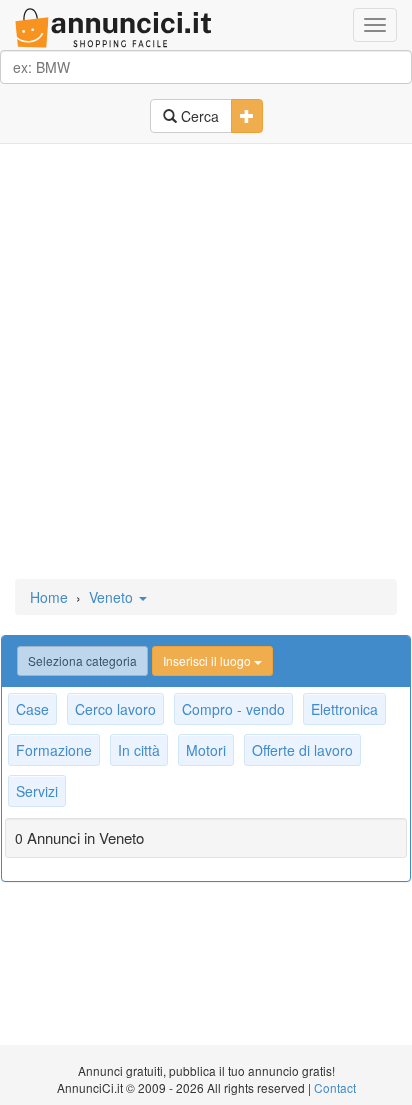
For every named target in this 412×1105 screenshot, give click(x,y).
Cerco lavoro (115, 709)
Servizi (37, 791)
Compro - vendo (233, 709)
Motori (206, 750)
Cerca (198, 116)
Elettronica (344, 709)
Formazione (54, 750)
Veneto (113, 597)
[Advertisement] (206, 363)
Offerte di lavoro (302, 750)
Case (32, 709)
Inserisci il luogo (208, 660)
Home (49, 597)
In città (139, 750)
